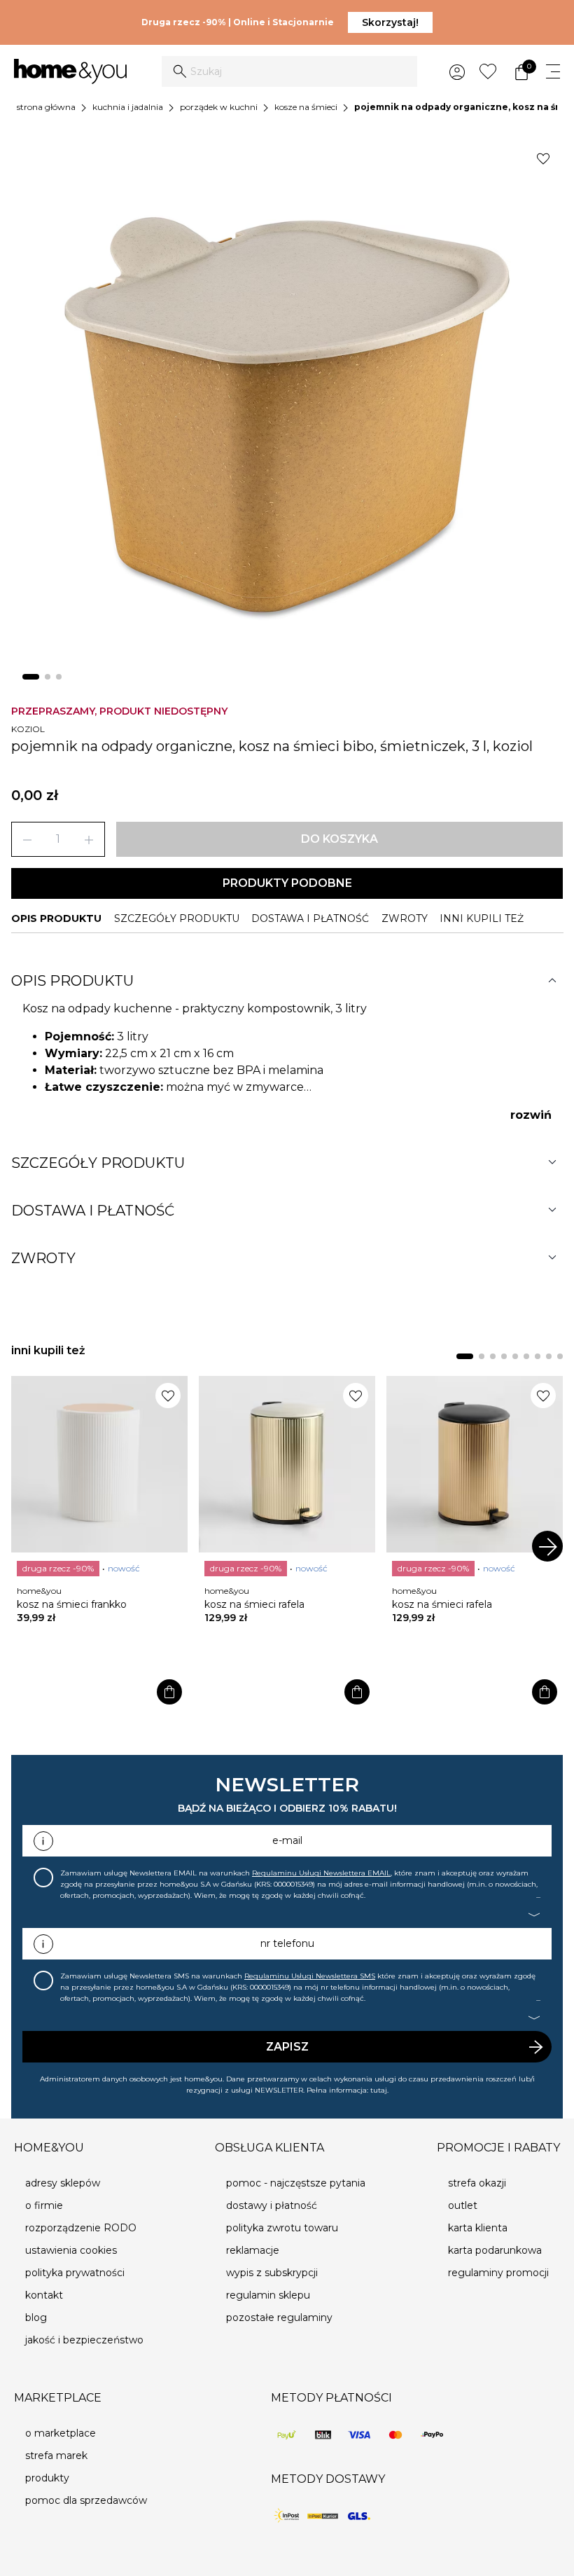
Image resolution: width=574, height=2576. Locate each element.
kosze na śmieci (306, 107)
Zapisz (287, 2047)
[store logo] (70, 72)
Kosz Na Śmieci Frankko (72, 1604)
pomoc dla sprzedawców (86, 2500)
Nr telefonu (287, 1943)
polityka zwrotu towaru (282, 2228)
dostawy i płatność (272, 2205)
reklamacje (253, 2250)
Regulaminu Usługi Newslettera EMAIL (321, 1873)
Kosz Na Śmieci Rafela (254, 1604)
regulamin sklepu (268, 2295)
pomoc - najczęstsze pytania (296, 2183)
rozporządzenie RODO (81, 2228)
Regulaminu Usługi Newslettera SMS (310, 1976)
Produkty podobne (287, 883)
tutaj (379, 2090)
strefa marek (56, 2456)
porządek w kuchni (219, 107)
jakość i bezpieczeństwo (84, 2340)
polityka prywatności (75, 2273)
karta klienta (478, 2228)
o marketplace (61, 2433)
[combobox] (289, 71)
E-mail (287, 1840)
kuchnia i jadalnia (128, 107)
